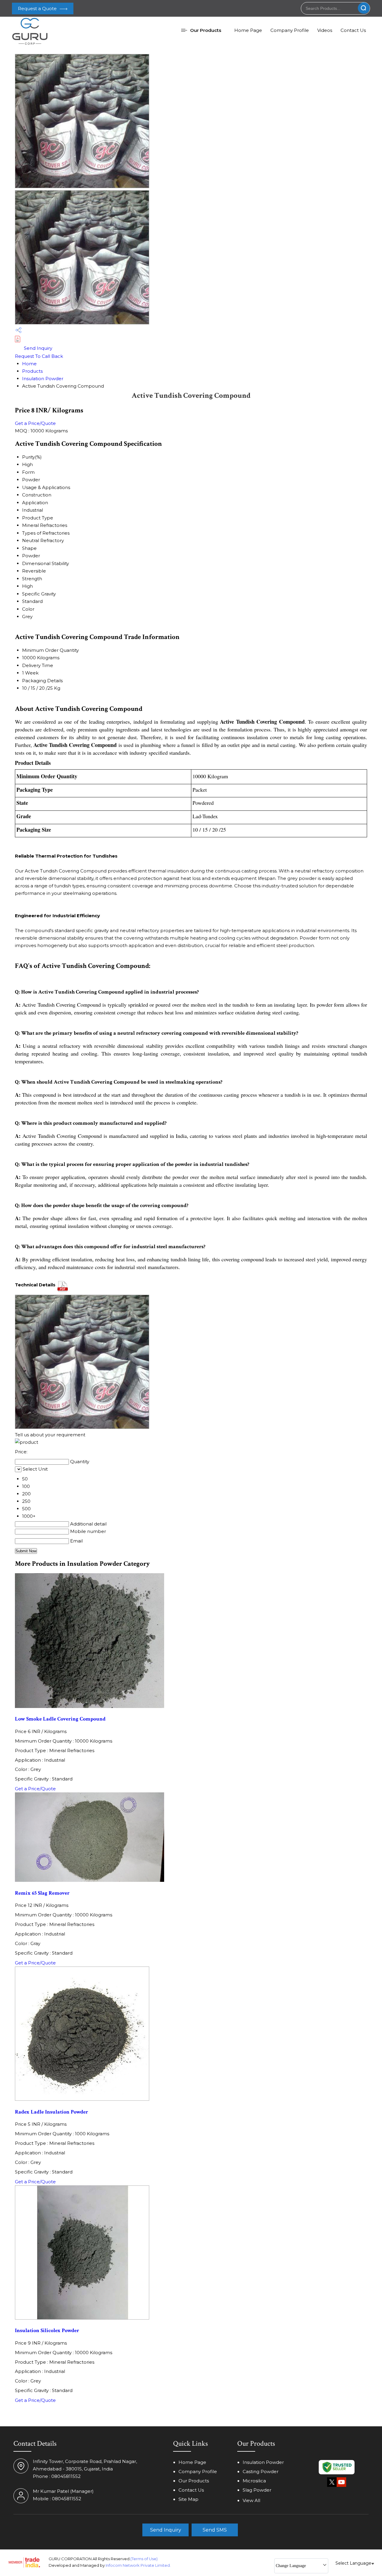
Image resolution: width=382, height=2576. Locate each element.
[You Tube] (341, 2486)
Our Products (206, 30)
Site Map (188, 2499)
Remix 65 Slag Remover (42, 1893)
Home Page (248, 30)
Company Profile (290, 30)
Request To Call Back (39, 356)
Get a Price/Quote (35, 423)
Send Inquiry (37, 348)
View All (251, 2500)
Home (29, 364)
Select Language (353, 2563)
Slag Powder (257, 2490)
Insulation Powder (43, 379)
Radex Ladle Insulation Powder (51, 2112)
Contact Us (353, 30)
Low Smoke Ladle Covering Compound (60, 1719)
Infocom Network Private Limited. (138, 2565)
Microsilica (254, 2481)
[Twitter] (332, 2486)
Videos (325, 30)
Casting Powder (261, 2471)
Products (32, 371)
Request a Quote (38, 8)
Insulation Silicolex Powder (47, 2330)
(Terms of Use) (144, 2559)
